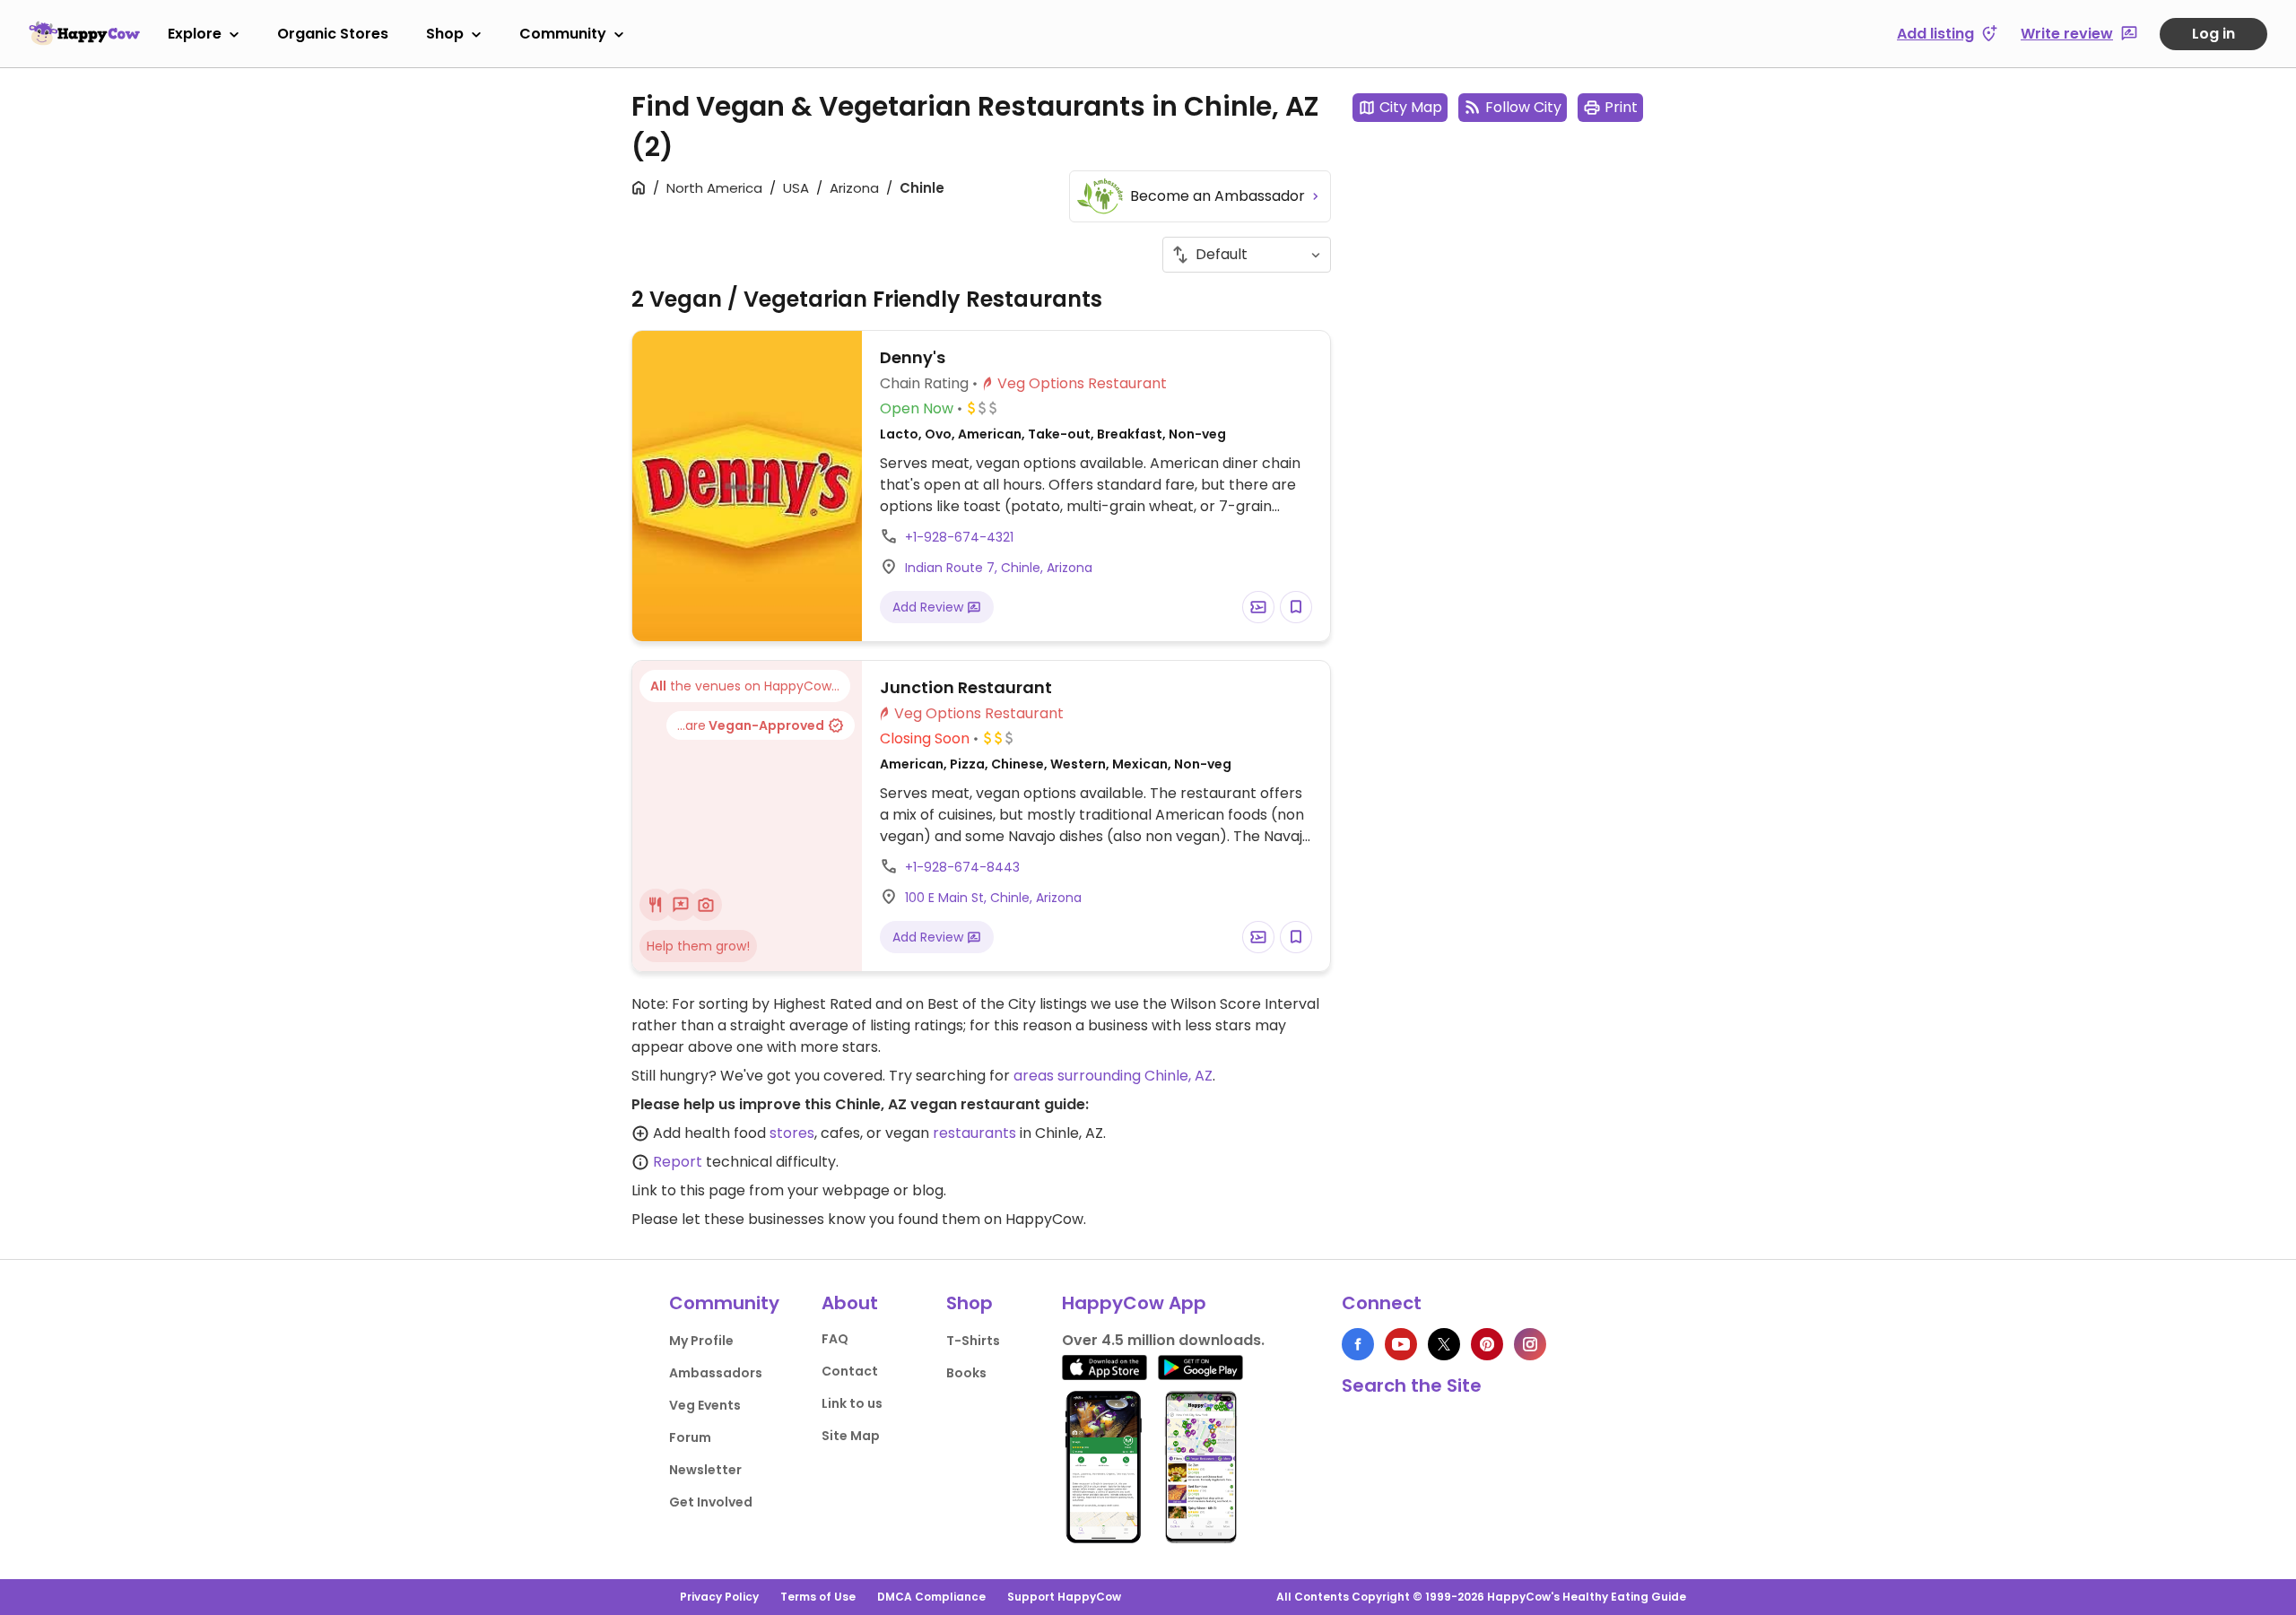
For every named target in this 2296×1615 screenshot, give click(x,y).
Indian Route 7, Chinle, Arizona (999, 568)
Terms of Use (818, 1597)
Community (563, 34)
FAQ (835, 1339)
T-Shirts (973, 1341)
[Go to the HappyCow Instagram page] (1530, 1344)
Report (678, 1162)
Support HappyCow (1064, 1597)
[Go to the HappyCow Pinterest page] (1487, 1344)
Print (1621, 107)
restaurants (974, 1133)
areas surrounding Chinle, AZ (1113, 1076)
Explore (195, 34)
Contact (850, 1371)
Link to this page (688, 1190)
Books (966, 1373)
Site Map (851, 1436)
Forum (690, 1437)
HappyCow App (1134, 1303)
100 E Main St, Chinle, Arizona (993, 898)
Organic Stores (333, 34)
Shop (445, 34)
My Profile (701, 1341)
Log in (2213, 34)
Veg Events (705, 1405)
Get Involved (711, 1502)
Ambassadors (716, 1373)
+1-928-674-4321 (959, 537)
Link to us (852, 1403)
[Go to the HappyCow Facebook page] (1358, 1344)
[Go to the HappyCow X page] (1444, 1344)
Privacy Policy (719, 1597)
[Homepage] (84, 33)
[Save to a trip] (1258, 607)
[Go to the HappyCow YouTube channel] (1401, 1344)
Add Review (930, 607)
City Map (1411, 107)
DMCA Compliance (931, 1597)
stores (792, 1133)
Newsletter (705, 1470)
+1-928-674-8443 (962, 867)
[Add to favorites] (1296, 607)
